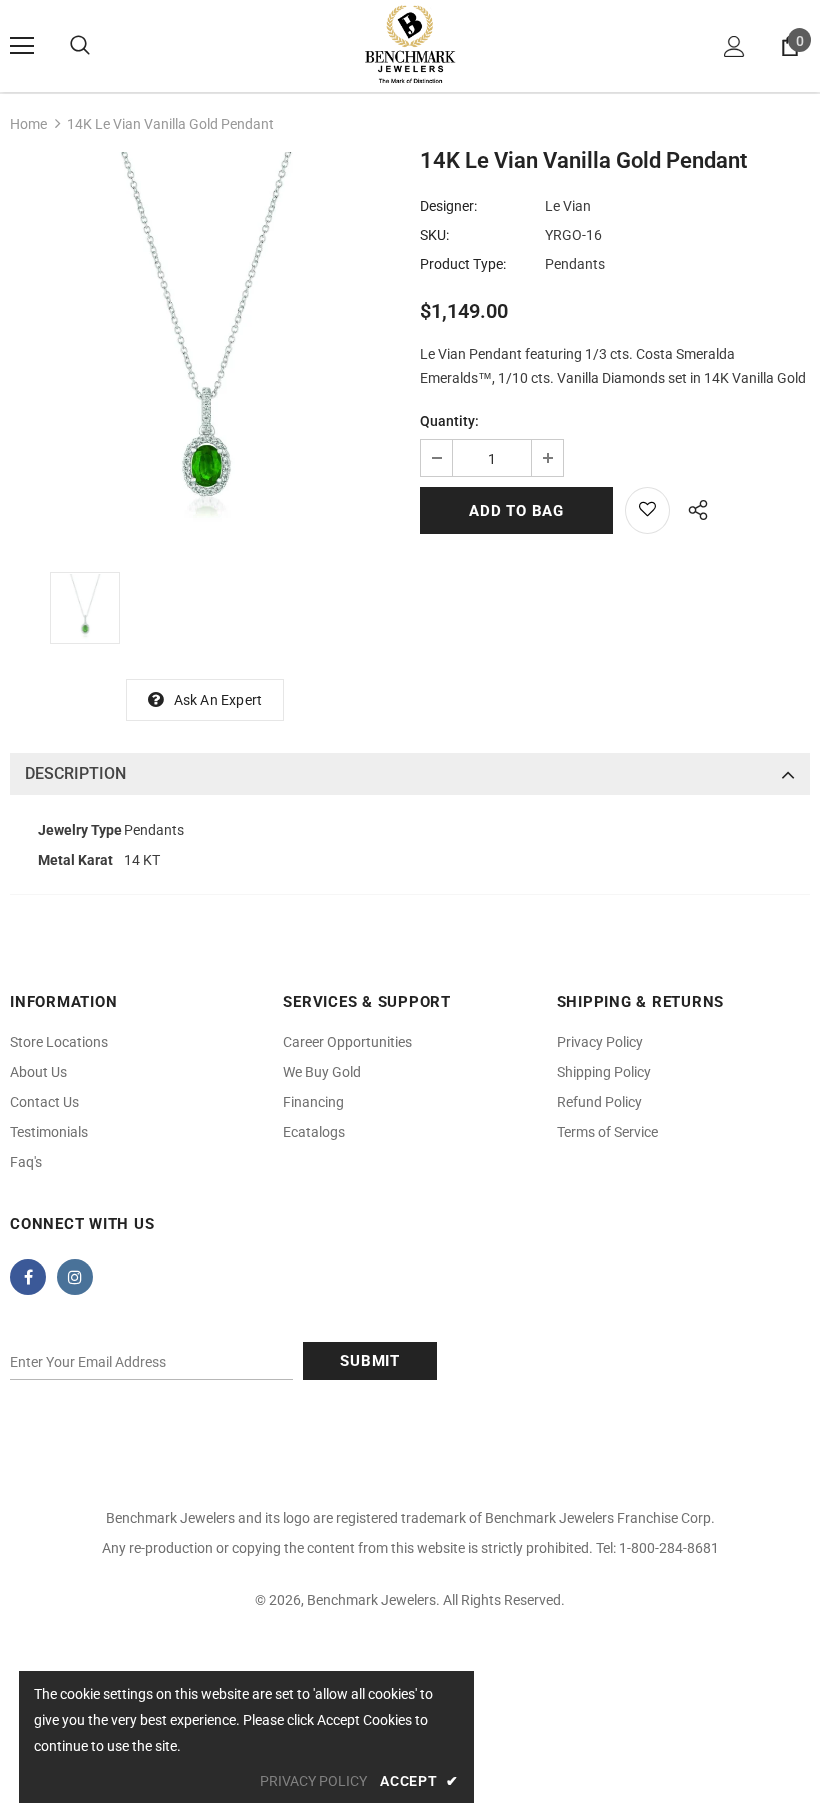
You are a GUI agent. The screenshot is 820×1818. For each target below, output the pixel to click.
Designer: (448, 206)
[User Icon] (734, 46)
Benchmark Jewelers (371, 1600)
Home (28, 124)
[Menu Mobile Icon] (22, 46)
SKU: (434, 235)
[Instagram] (75, 1277)
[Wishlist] (647, 510)
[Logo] (410, 45)
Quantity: (449, 421)
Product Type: (463, 264)
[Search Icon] (80, 46)
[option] (205, 347)
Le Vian (568, 206)
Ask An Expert (218, 700)
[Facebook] (28, 1277)
